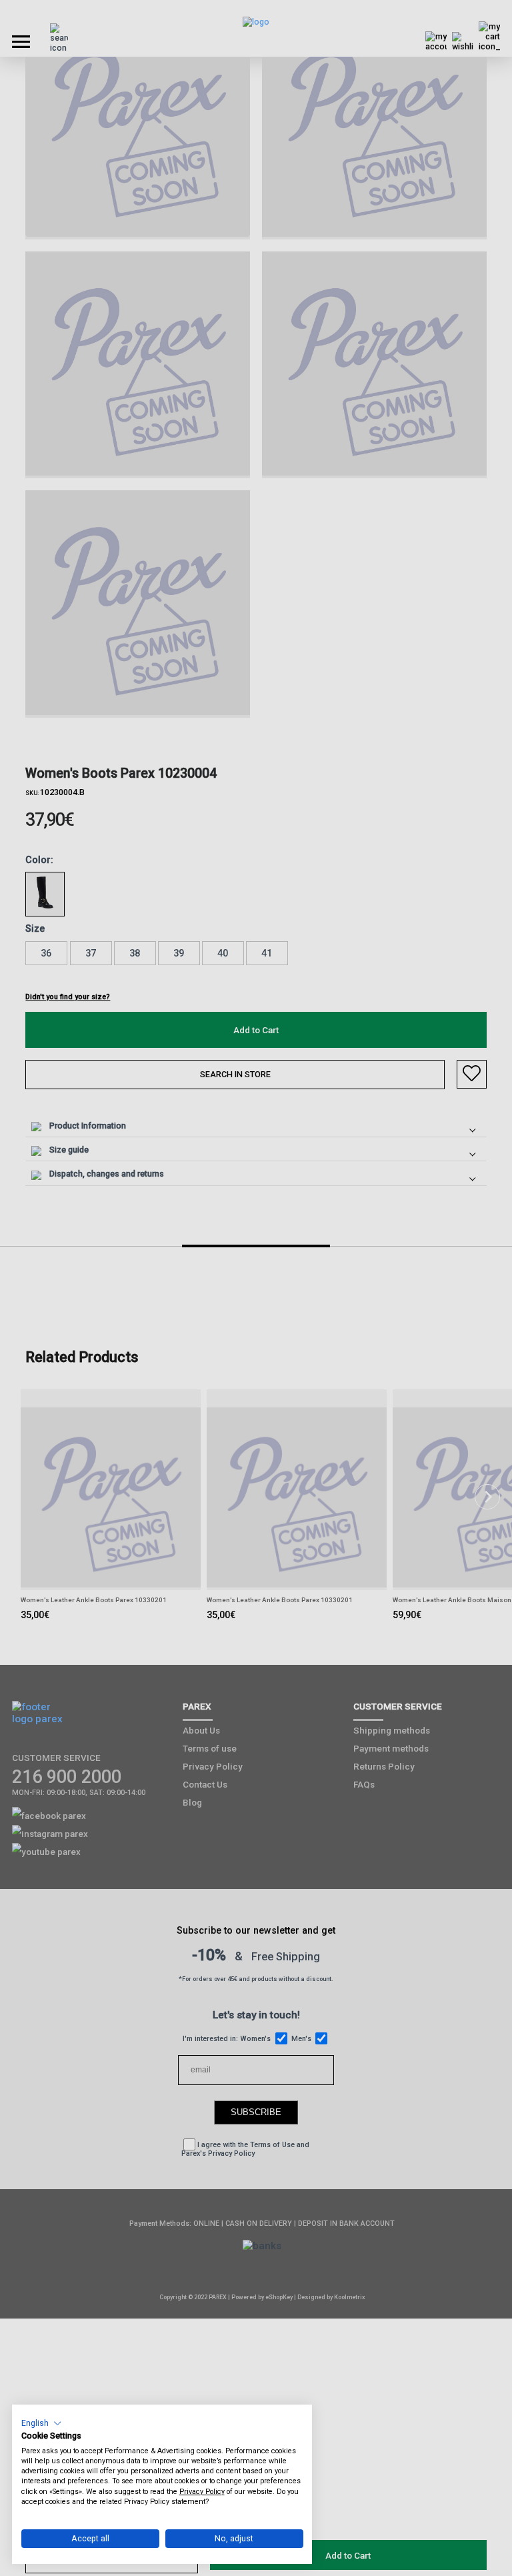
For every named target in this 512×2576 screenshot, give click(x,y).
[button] (42, 2423)
